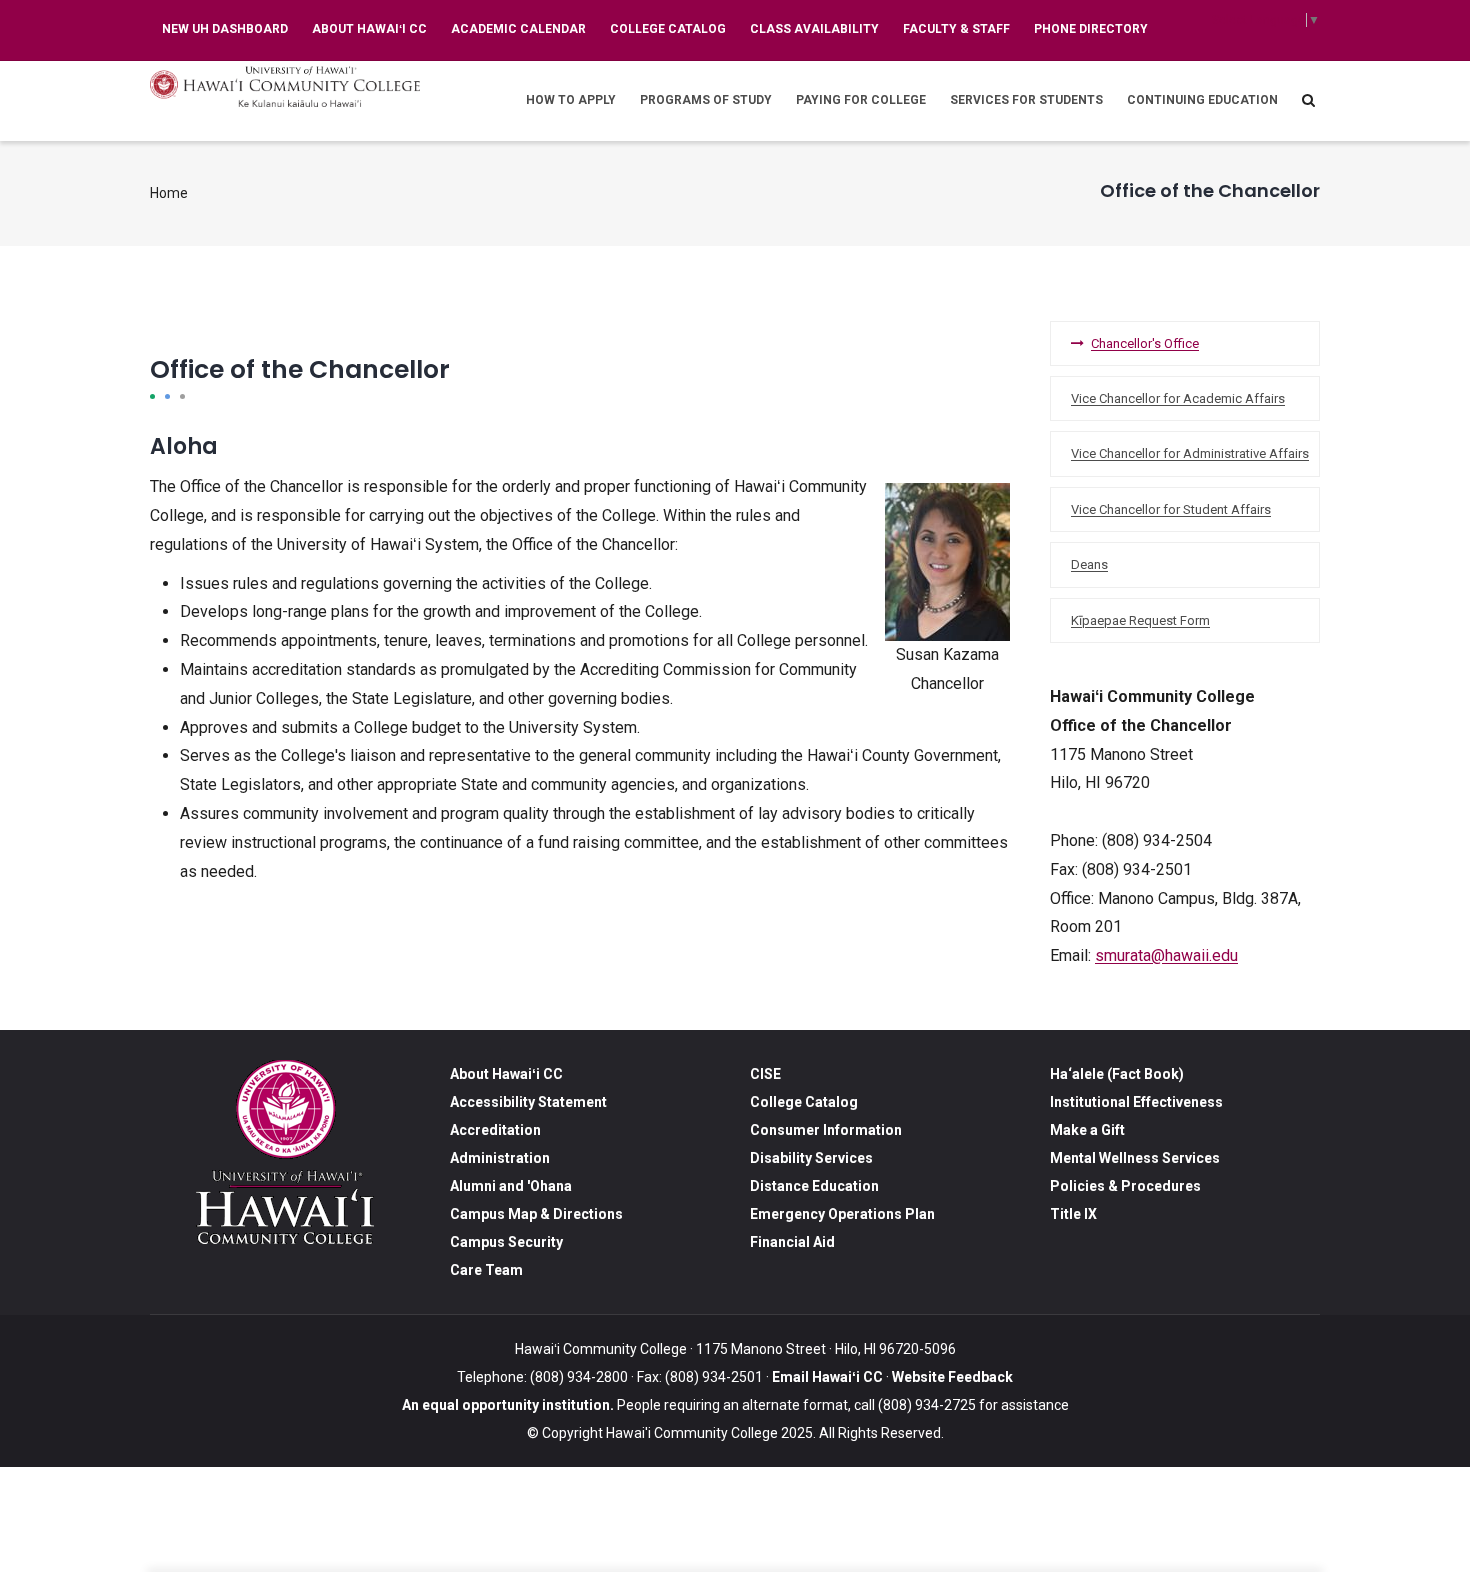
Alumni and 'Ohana (511, 1186)
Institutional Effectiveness (1136, 1102)
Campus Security (506, 1242)
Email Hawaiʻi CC (827, 1377)
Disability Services (811, 1158)
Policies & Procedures (1125, 1186)
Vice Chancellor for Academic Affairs (1178, 398)
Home (169, 193)
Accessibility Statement (528, 1102)
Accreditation (495, 1130)
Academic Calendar (518, 29)
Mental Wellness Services (1135, 1158)
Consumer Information (826, 1130)
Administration (500, 1158)
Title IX (1073, 1214)
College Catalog (668, 29)
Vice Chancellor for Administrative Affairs (1190, 453)
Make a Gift (1087, 1130)
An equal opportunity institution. (508, 1405)
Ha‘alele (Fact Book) (1117, 1074)
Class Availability (814, 29)
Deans (1089, 564)
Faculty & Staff (956, 29)
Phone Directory (1091, 29)
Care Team (486, 1270)
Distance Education (814, 1186)
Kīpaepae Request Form (1140, 620)
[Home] (285, 86)
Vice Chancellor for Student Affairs (1171, 509)
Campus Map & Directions (536, 1214)
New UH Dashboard (225, 29)
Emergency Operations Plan (842, 1214)
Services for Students (1026, 100)
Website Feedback (951, 1377)
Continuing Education (1202, 100)
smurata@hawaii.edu (1166, 955)
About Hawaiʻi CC (369, 29)
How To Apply (571, 100)
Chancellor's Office (1145, 343)
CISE (765, 1074)
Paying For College (861, 100)
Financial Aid (792, 1242)
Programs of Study (706, 100)
